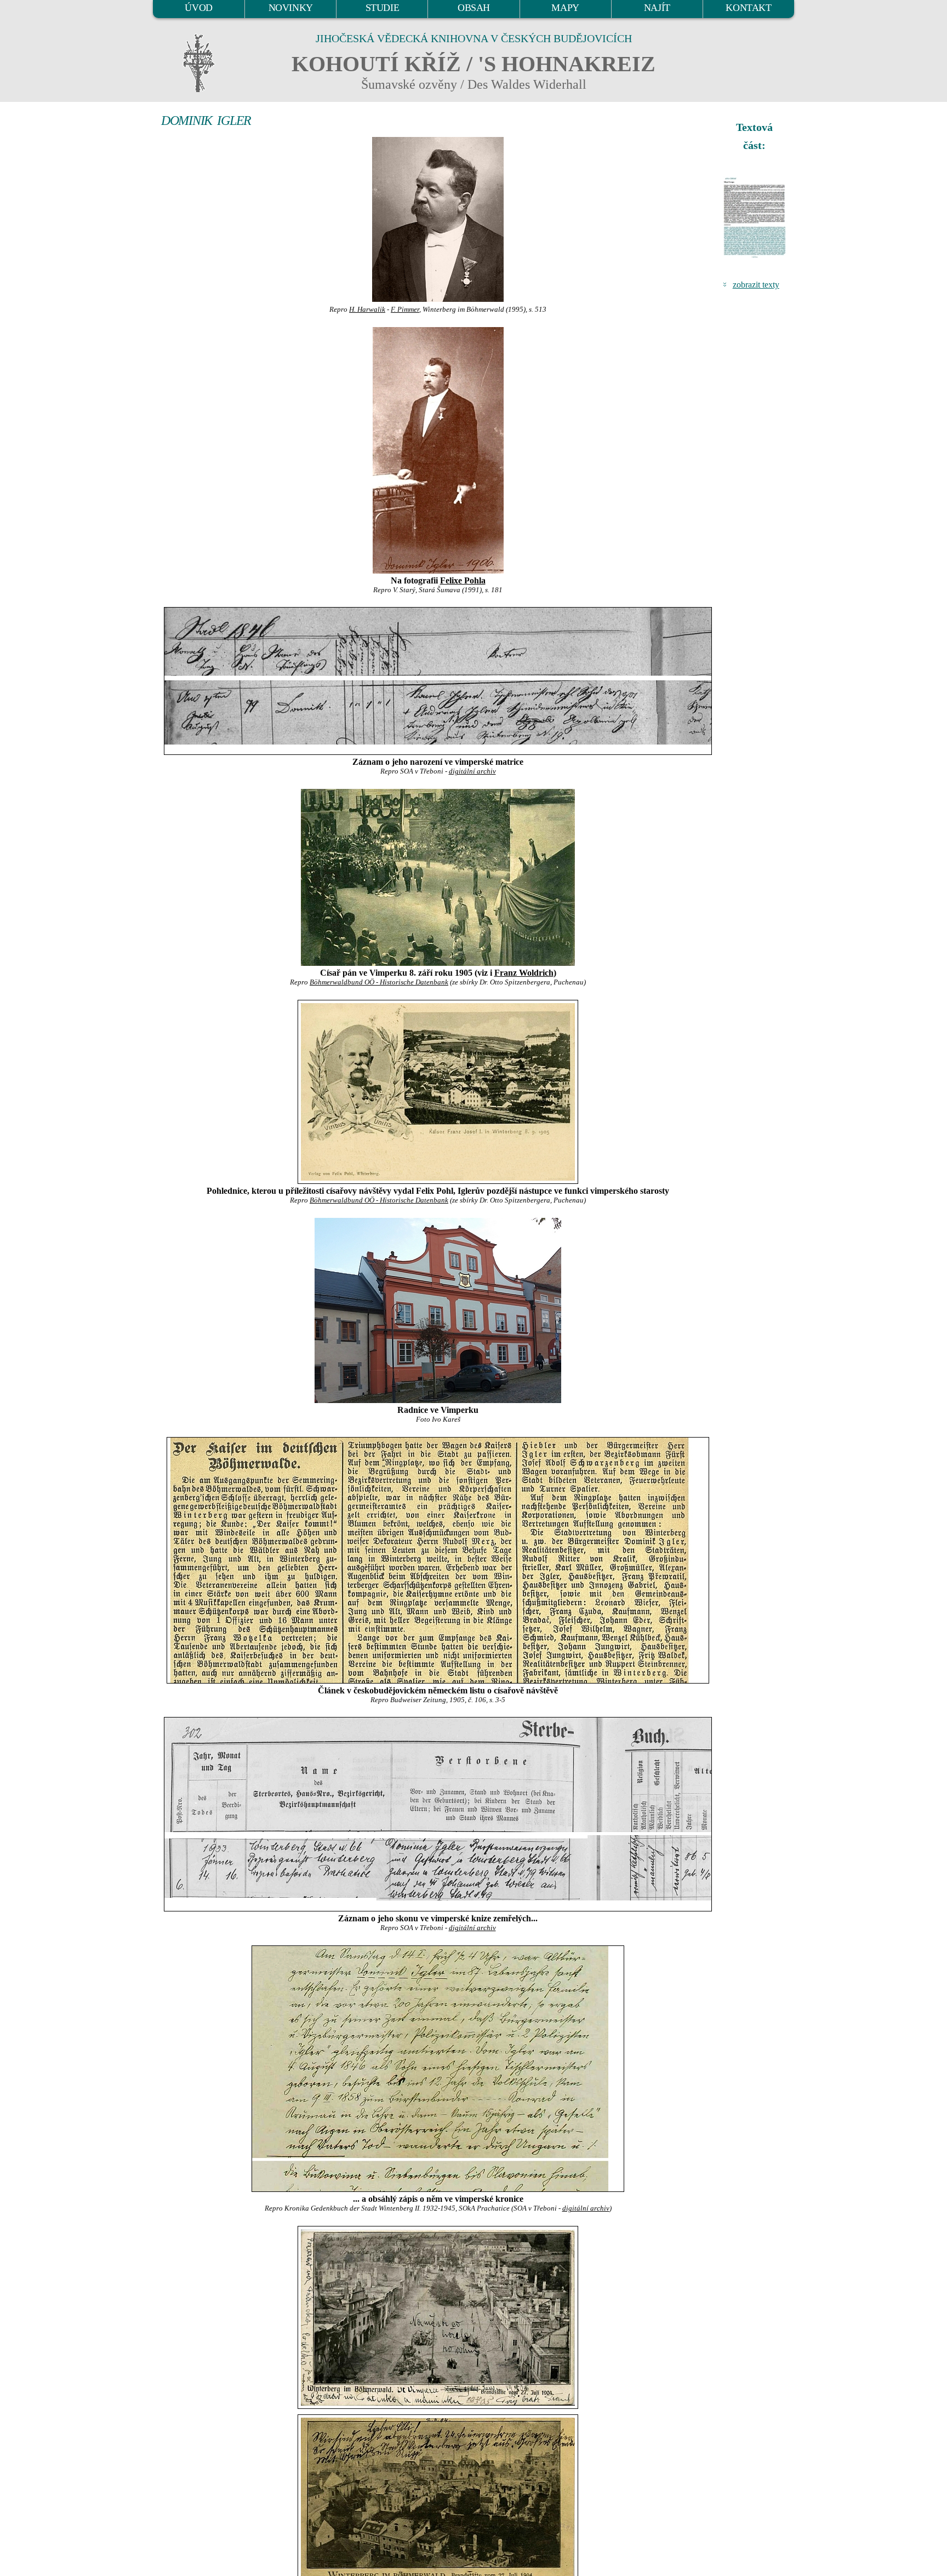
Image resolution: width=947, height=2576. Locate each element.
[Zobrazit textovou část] (756, 217)
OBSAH (474, 8)
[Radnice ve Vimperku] (438, 1310)
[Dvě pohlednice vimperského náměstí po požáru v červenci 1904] (438, 2317)
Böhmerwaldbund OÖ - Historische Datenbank (379, 982)
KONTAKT (748, 8)
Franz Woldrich (524, 973)
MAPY (565, 8)
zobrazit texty (756, 285)
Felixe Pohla (463, 580)
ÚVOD (198, 8)
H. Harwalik (367, 310)
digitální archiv (472, 771)
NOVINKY (291, 8)
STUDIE (383, 8)
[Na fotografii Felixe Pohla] (438, 450)
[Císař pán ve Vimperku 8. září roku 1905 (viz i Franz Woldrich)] (438, 877)
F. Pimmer (405, 310)
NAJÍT (657, 8)
